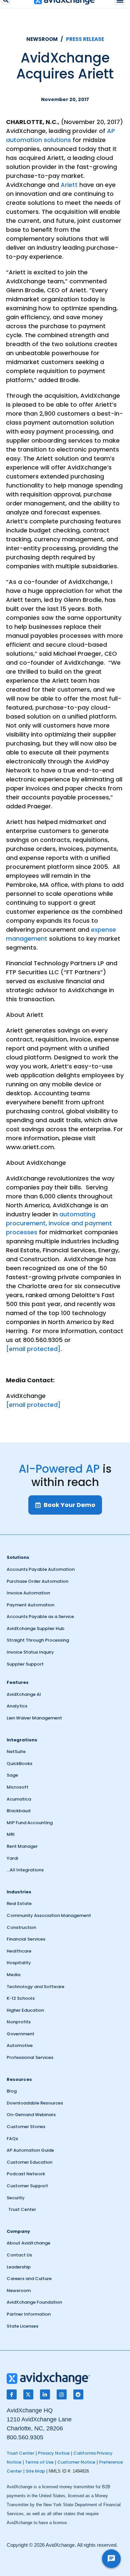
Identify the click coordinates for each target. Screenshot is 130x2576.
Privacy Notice (54, 2453)
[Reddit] (78, 2394)
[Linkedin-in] (45, 2394)
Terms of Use (39, 2462)
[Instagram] (62, 2394)
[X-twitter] (28, 2394)
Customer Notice (76, 2462)
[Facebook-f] (12, 2394)
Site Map (35, 2471)
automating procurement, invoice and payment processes (59, 1223)
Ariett (69, 185)
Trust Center (20, 2453)
